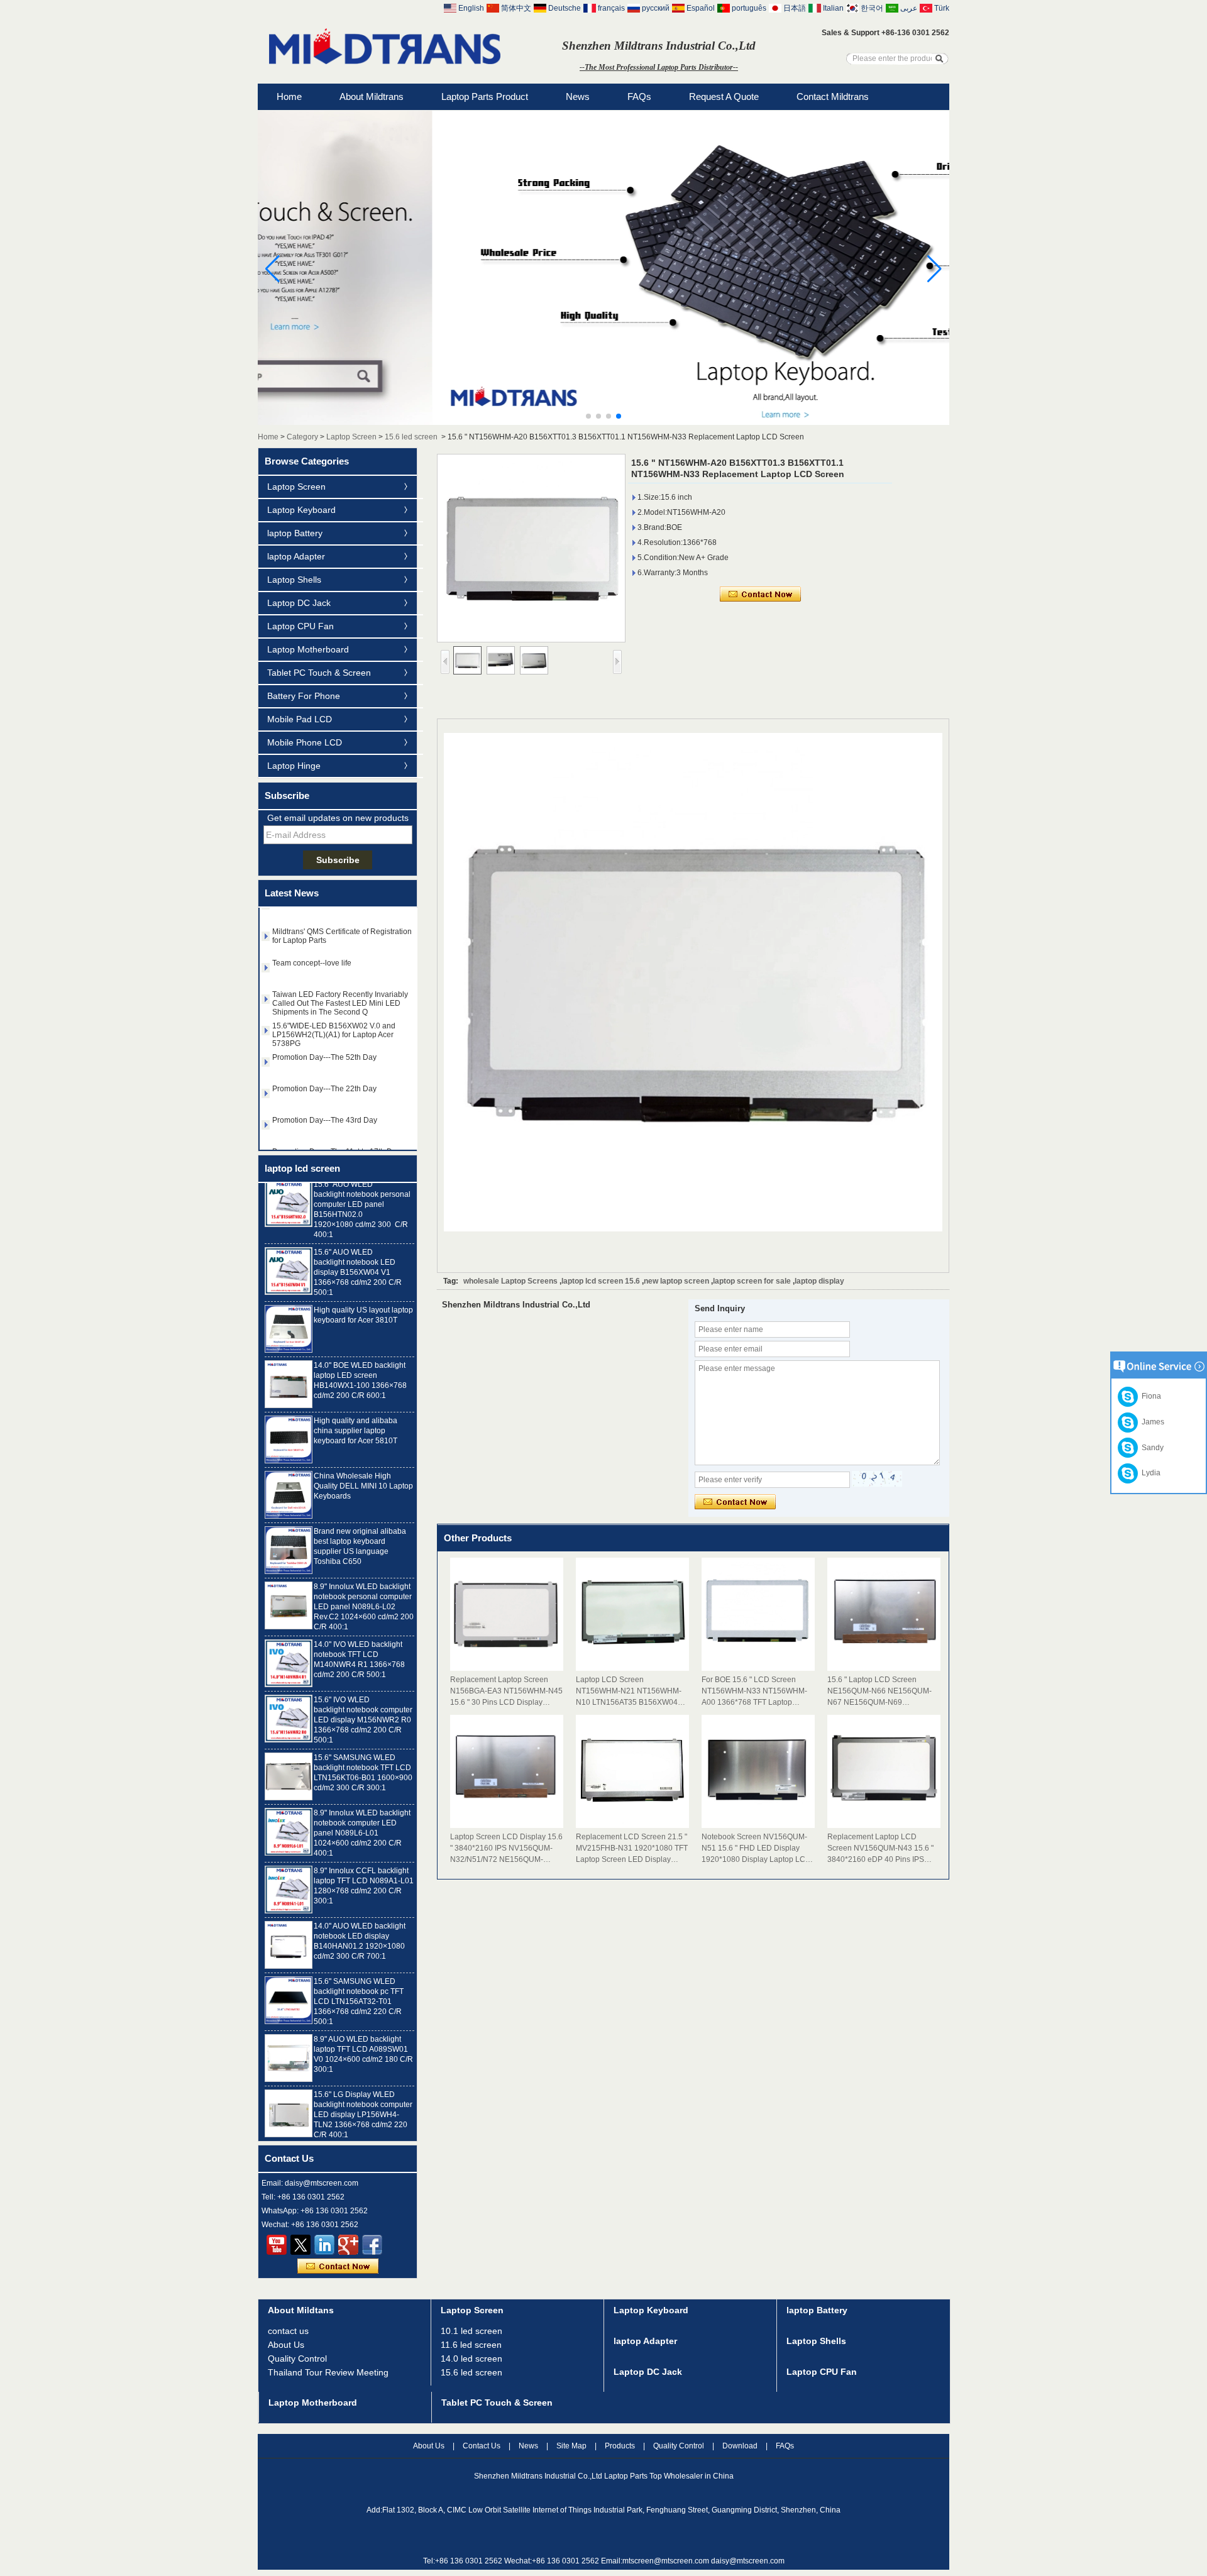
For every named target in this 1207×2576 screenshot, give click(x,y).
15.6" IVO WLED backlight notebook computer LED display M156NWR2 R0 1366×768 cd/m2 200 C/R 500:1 (363, 1697)
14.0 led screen (471, 2359)
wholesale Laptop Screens (510, 1281)
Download (740, 2446)
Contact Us (482, 2446)
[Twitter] (300, 2245)
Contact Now (338, 2267)
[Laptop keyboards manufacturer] (603, 422)
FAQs (639, 96)
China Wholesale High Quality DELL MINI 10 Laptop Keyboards (363, 1463)
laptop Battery (295, 533)
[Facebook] (372, 2245)
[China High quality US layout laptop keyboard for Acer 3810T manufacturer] (289, 1306)
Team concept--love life (312, 962)
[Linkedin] (324, 2245)
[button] (588, 416)
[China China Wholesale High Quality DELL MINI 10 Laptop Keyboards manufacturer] (289, 1472)
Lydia (1149, 1473)
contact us (288, 2331)
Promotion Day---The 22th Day (324, 1088)
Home (289, 96)
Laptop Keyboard (301, 510)
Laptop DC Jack (299, 603)
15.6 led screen (411, 437)
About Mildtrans (372, 96)
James (1151, 1422)
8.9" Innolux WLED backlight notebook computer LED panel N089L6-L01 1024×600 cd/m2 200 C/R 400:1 (362, 1810)
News (578, 96)
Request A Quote (724, 96)
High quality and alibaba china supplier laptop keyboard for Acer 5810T (355, 1408)
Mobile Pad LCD (300, 719)
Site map (571, 2446)
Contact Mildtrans (833, 96)
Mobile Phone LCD (305, 742)
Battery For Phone (304, 696)
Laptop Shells (294, 580)
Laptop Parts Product (485, 96)
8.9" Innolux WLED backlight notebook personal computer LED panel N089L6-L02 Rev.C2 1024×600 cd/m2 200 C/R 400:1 (364, 1584)
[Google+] (348, 2245)
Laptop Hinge (294, 766)
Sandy (1151, 1448)
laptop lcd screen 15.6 (601, 1281)
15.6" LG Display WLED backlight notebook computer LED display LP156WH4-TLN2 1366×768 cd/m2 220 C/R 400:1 (363, 2092)
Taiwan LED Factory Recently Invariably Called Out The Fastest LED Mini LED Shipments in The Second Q (340, 1003)
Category (302, 437)
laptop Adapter (296, 556)
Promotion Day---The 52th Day (324, 1057)
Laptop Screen (351, 437)
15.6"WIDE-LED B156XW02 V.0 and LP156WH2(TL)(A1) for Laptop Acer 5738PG (334, 1034)
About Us (286, 2345)
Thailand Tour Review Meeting (328, 2372)
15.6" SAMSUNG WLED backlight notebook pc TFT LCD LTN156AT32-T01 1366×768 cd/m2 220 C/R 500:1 (359, 1979)
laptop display (819, 1281)
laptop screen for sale (752, 1281)
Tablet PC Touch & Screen (319, 673)
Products (620, 2446)
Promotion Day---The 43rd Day (325, 1120)
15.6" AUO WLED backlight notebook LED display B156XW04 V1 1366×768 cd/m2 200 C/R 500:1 (358, 1250)
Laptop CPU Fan (300, 626)
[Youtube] (277, 2245)
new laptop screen (676, 1281)
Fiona (1149, 1396)
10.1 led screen (471, 2331)
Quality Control (297, 2359)
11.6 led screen (471, 2345)
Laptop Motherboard (308, 649)
